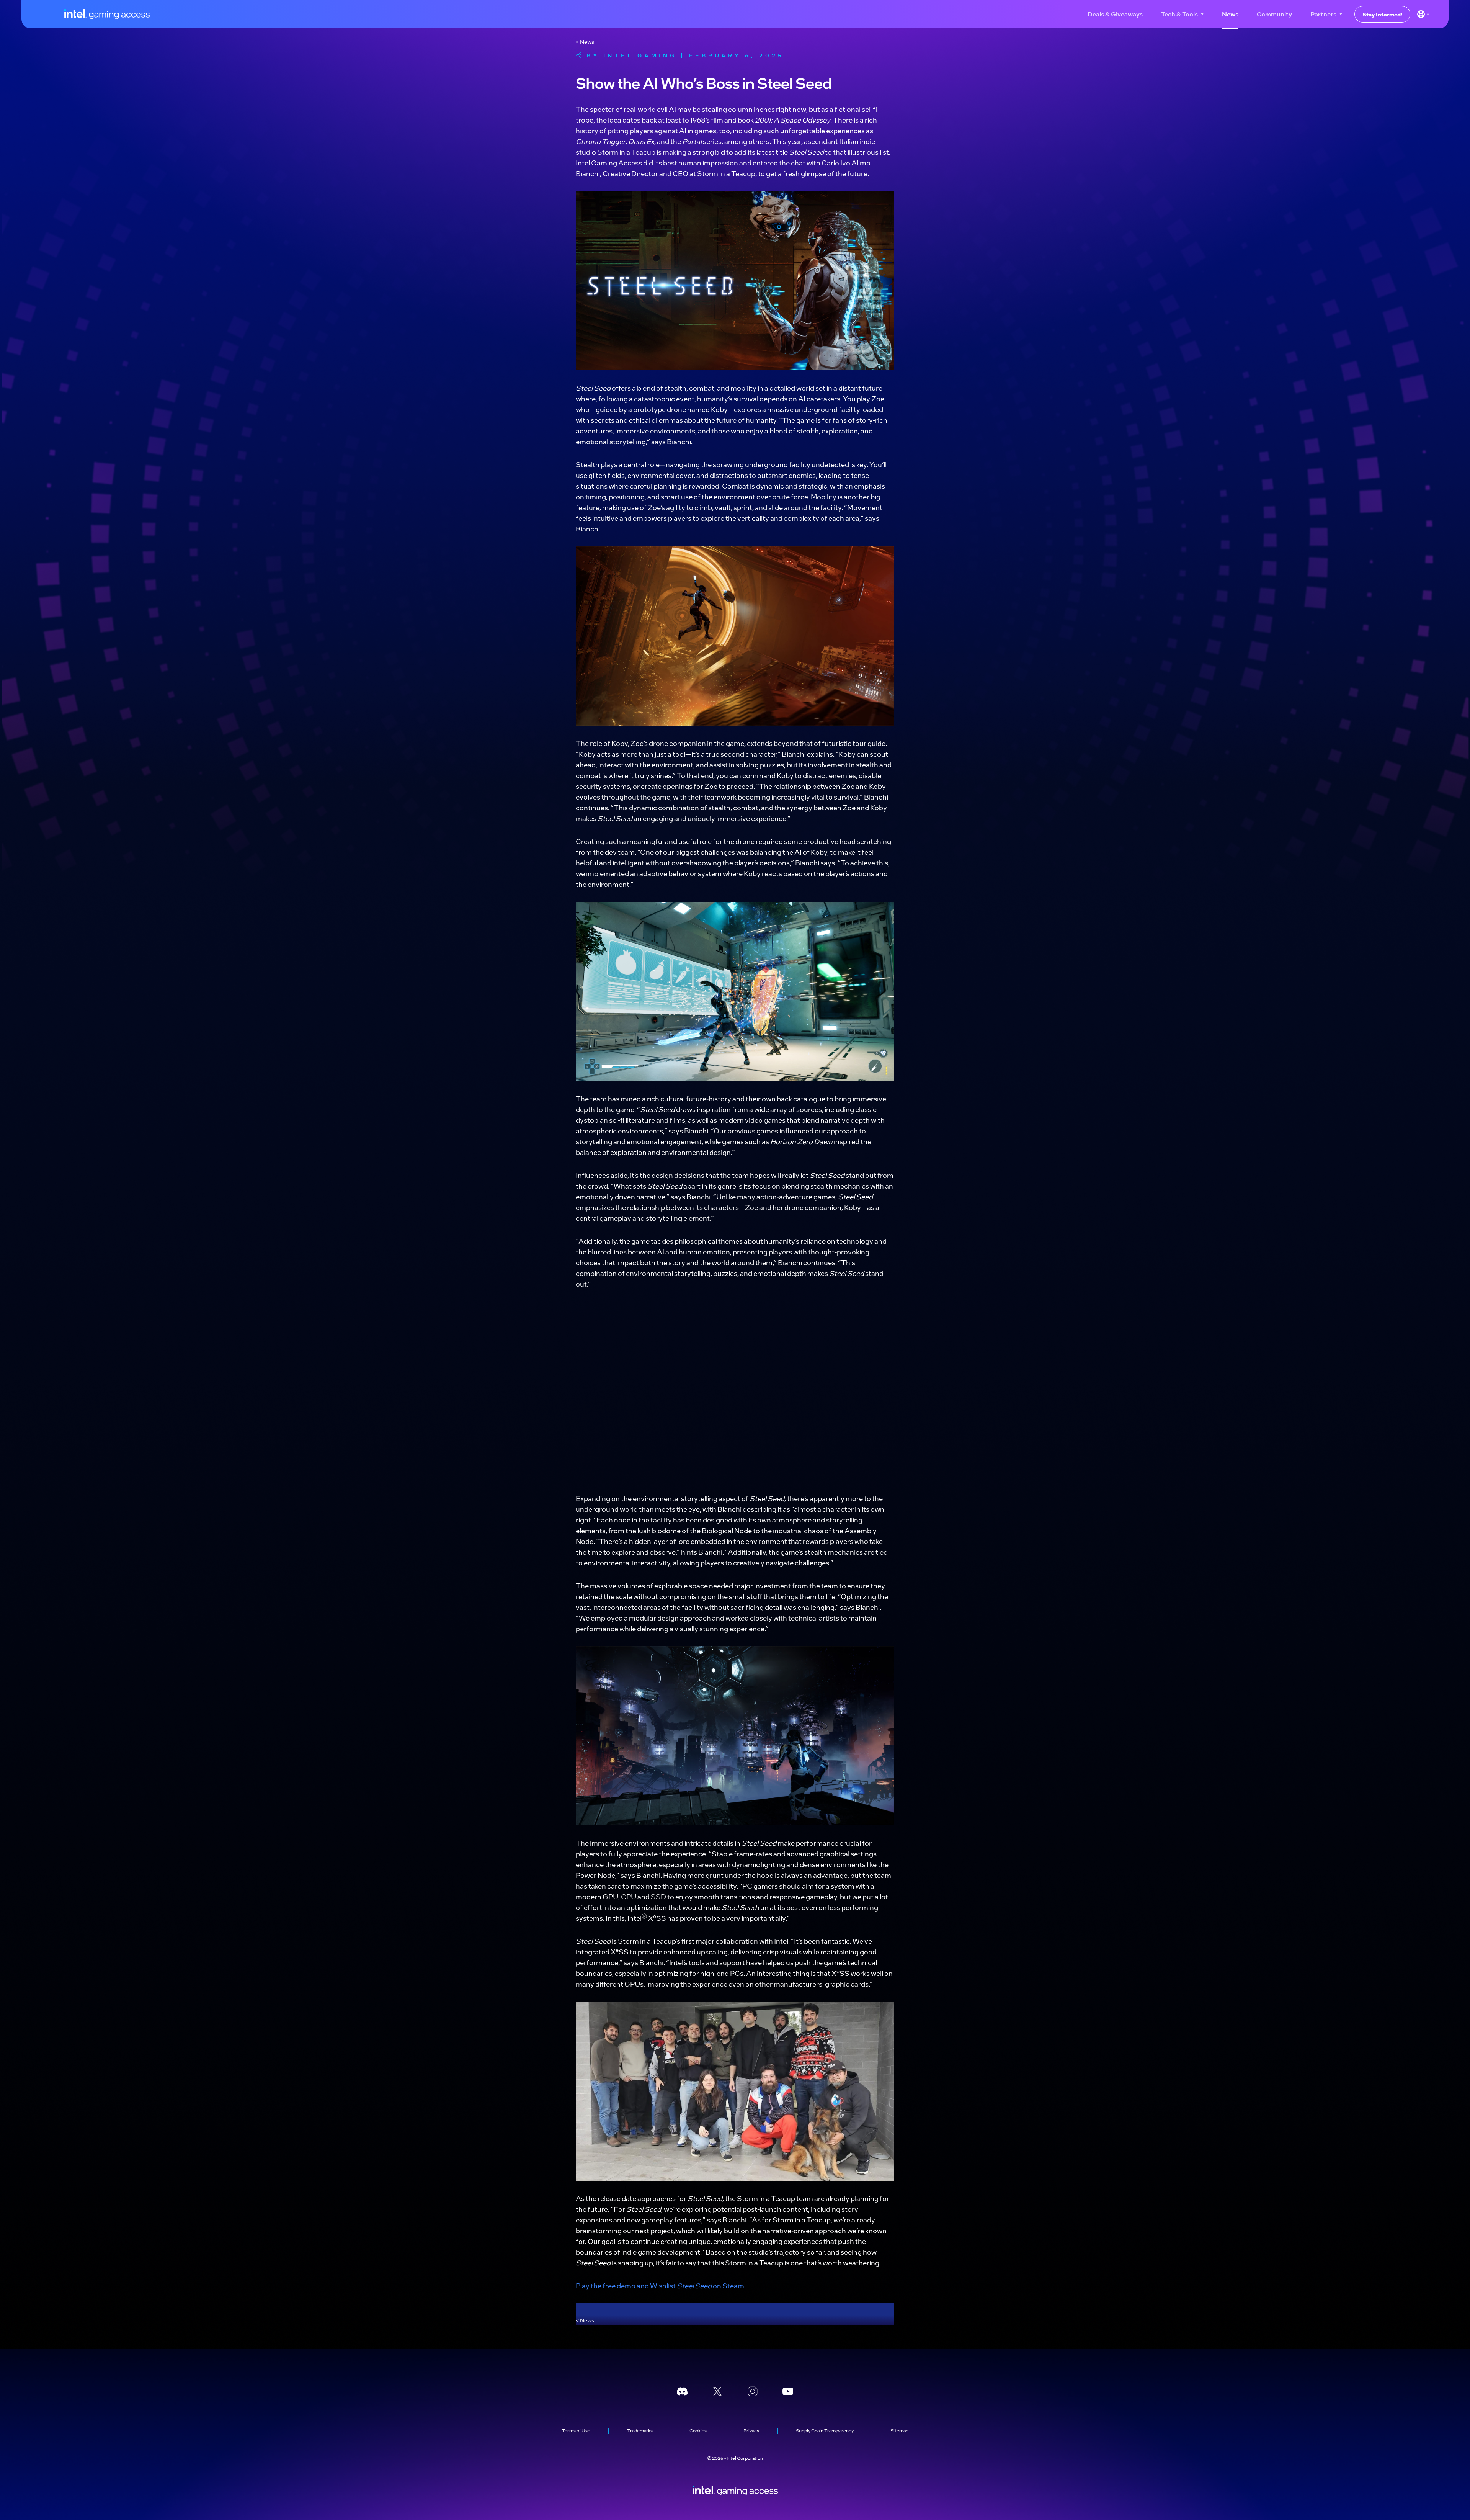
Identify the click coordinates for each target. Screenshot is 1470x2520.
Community (1274, 14)
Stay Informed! (1382, 14)
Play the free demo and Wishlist (626, 2285)
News (1230, 14)
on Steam (728, 2285)
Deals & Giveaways (1115, 14)
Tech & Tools (1179, 14)
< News (585, 41)
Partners (1323, 14)
